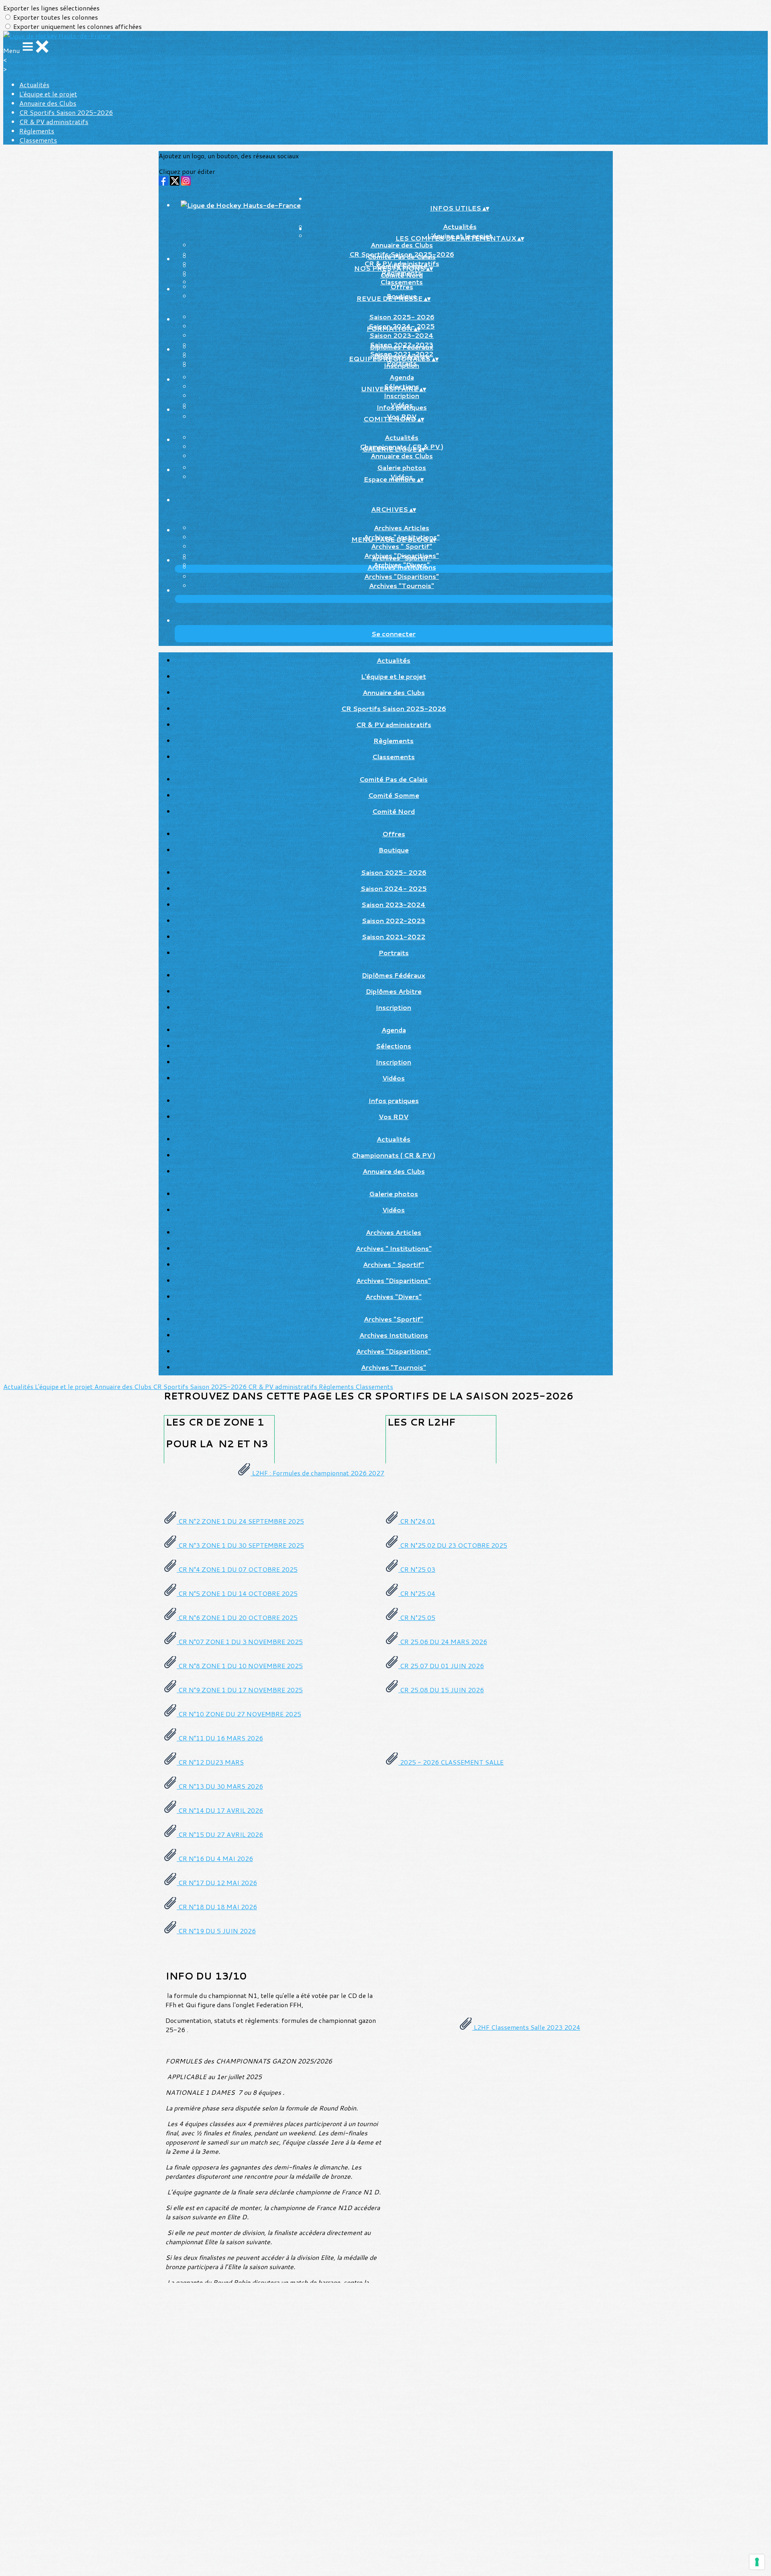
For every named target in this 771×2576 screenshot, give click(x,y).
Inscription (402, 365)
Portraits (394, 953)
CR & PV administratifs (54, 122)
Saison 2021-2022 (394, 937)
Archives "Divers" (394, 1296)
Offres (402, 287)
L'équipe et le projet (48, 94)
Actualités (34, 85)
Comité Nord (402, 275)
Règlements (37, 131)
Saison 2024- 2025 (394, 888)
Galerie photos (402, 467)
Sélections (394, 1046)
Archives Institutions (402, 567)
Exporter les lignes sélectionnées (51, 8)
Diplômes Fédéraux (402, 347)
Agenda (402, 377)
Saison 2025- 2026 (402, 317)
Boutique (394, 850)
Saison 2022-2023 (394, 920)
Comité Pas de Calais (402, 256)
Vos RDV (394, 1116)
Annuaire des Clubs (48, 103)
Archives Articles (402, 528)
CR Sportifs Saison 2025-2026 (66, 112)
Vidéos (394, 1078)
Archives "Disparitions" (402, 576)
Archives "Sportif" (402, 558)
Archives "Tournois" (402, 585)
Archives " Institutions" (394, 1248)
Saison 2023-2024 (402, 335)
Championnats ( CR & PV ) (394, 1155)
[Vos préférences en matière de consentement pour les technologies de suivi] (757, 2562)
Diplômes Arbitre (394, 991)
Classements (38, 140)
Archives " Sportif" (402, 546)
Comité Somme (394, 795)
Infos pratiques (402, 407)
